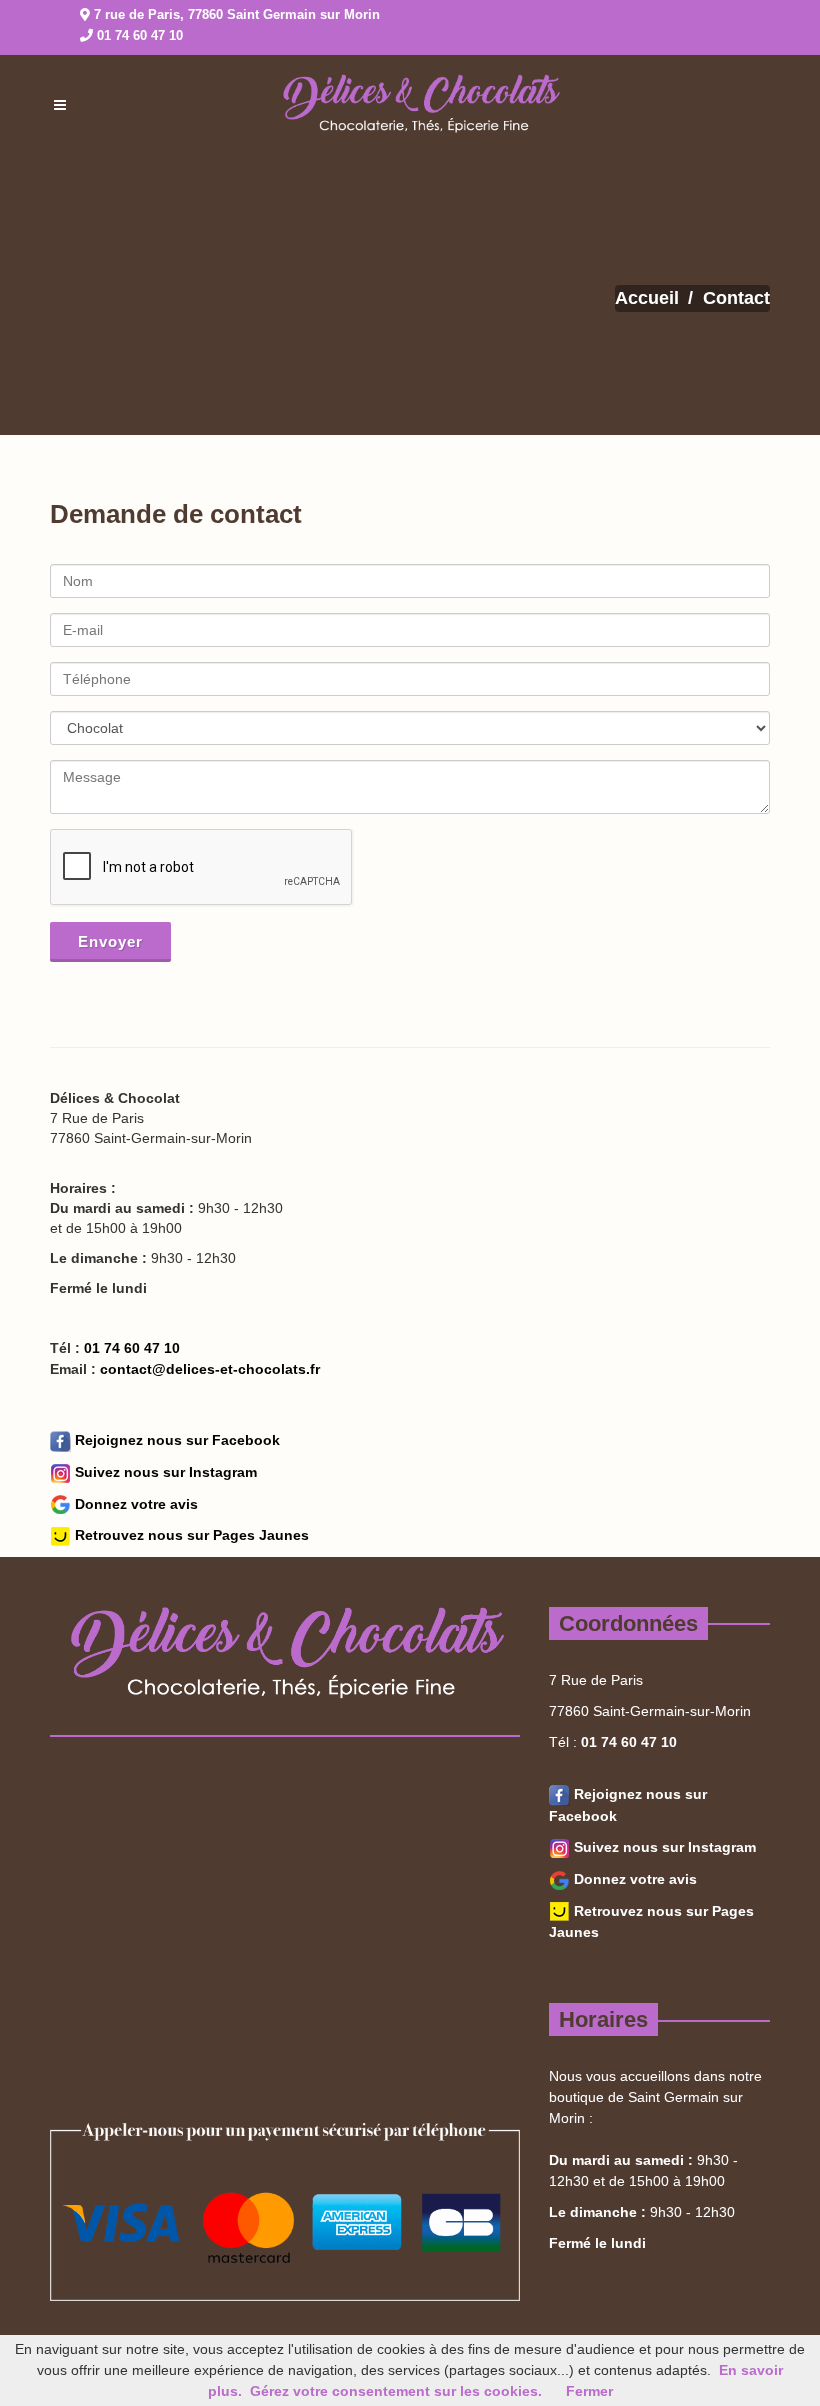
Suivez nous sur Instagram (164, 1472)
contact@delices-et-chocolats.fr (208, 1369)
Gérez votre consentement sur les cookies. (396, 2391)
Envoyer (110, 941)
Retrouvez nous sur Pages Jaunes (190, 1535)
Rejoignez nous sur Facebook (175, 1440)
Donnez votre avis (134, 1504)
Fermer (589, 2391)
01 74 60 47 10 (140, 35)
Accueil (647, 298)
